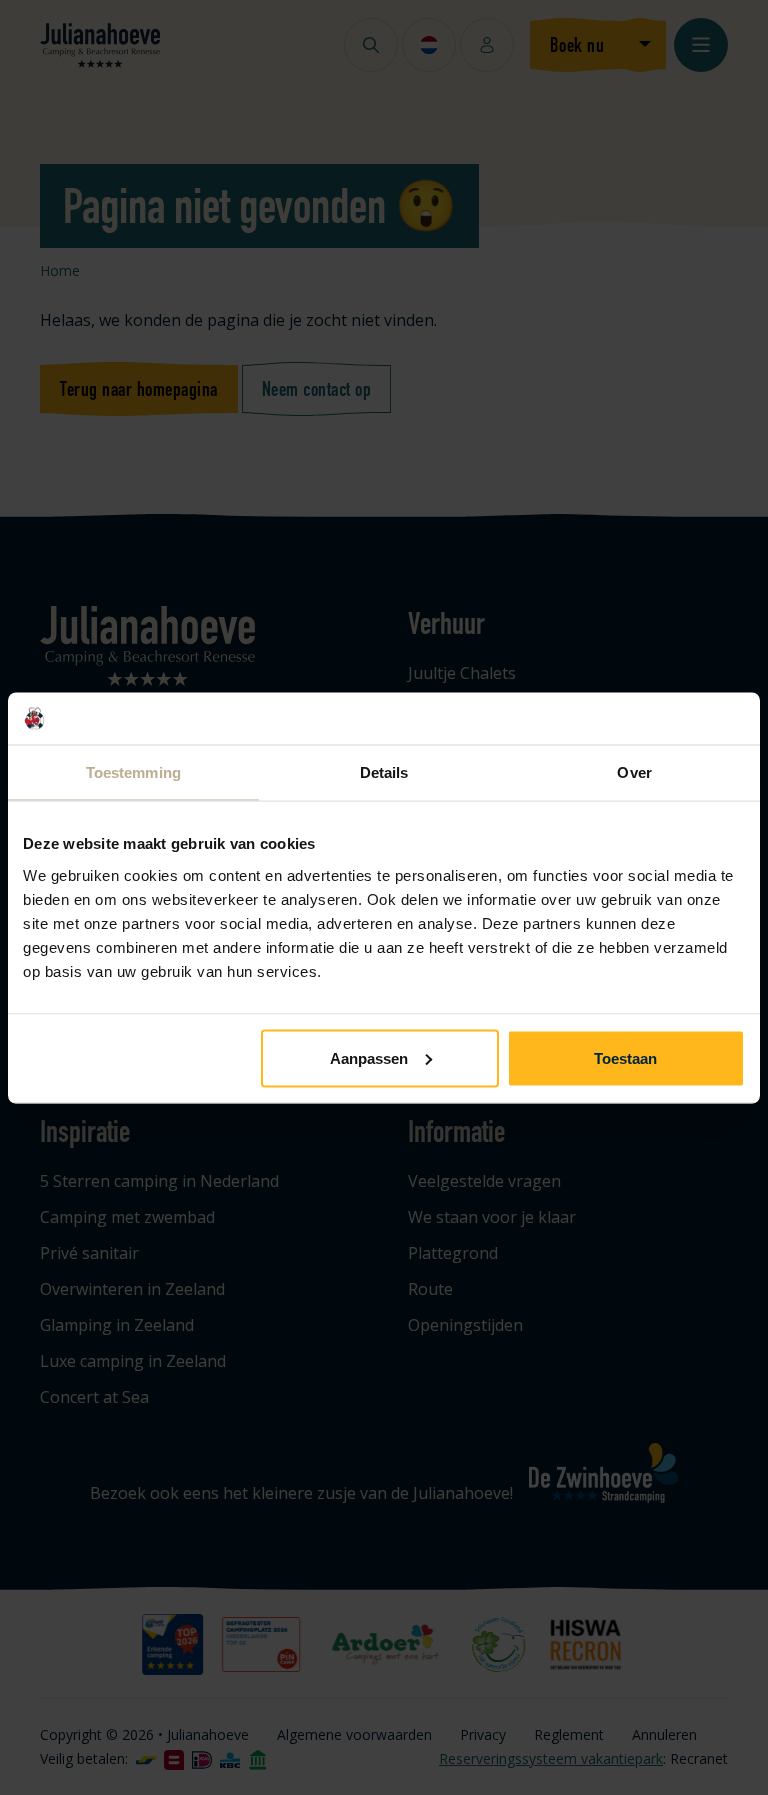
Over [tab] (634, 772)
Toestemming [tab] (133, 772)
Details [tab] (384, 772)
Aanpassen (369, 1057)
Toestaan (625, 1057)
